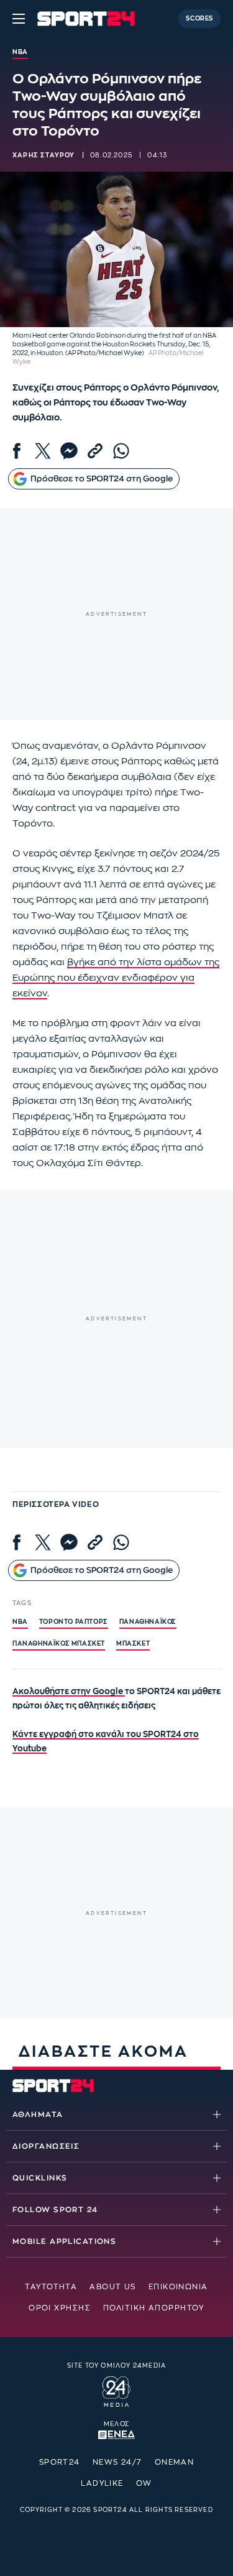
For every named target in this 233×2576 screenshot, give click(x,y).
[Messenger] (69, 451)
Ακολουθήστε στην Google (69, 1691)
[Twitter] (43, 451)
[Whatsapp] (121, 451)
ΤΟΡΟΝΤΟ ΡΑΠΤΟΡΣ (74, 1622)
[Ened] (116, 2434)
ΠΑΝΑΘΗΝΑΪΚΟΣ (148, 1622)
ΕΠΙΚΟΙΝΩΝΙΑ (178, 2287)
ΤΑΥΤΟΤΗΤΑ (51, 2287)
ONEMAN (175, 2462)
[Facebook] (17, 451)
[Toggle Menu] (19, 19)
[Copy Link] (95, 451)
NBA (20, 1622)
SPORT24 (60, 2462)
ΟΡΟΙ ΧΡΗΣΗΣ (60, 2308)
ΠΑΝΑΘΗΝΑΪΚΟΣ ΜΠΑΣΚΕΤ (59, 1644)
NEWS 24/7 (117, 2462)
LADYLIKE (102, 2483)
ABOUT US (113, 2287)
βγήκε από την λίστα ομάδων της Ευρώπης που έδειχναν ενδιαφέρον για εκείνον (116, 978)
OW (144, 2483)
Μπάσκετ (133, 1644)
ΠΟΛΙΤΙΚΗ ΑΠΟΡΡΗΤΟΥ (154, 2308)
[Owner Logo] (116, 2390)
